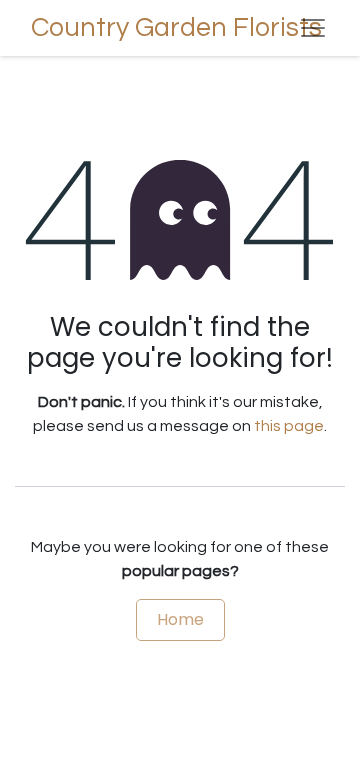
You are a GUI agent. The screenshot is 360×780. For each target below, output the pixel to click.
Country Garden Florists (143, 28)
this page (289, 426)
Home (180, 619)
